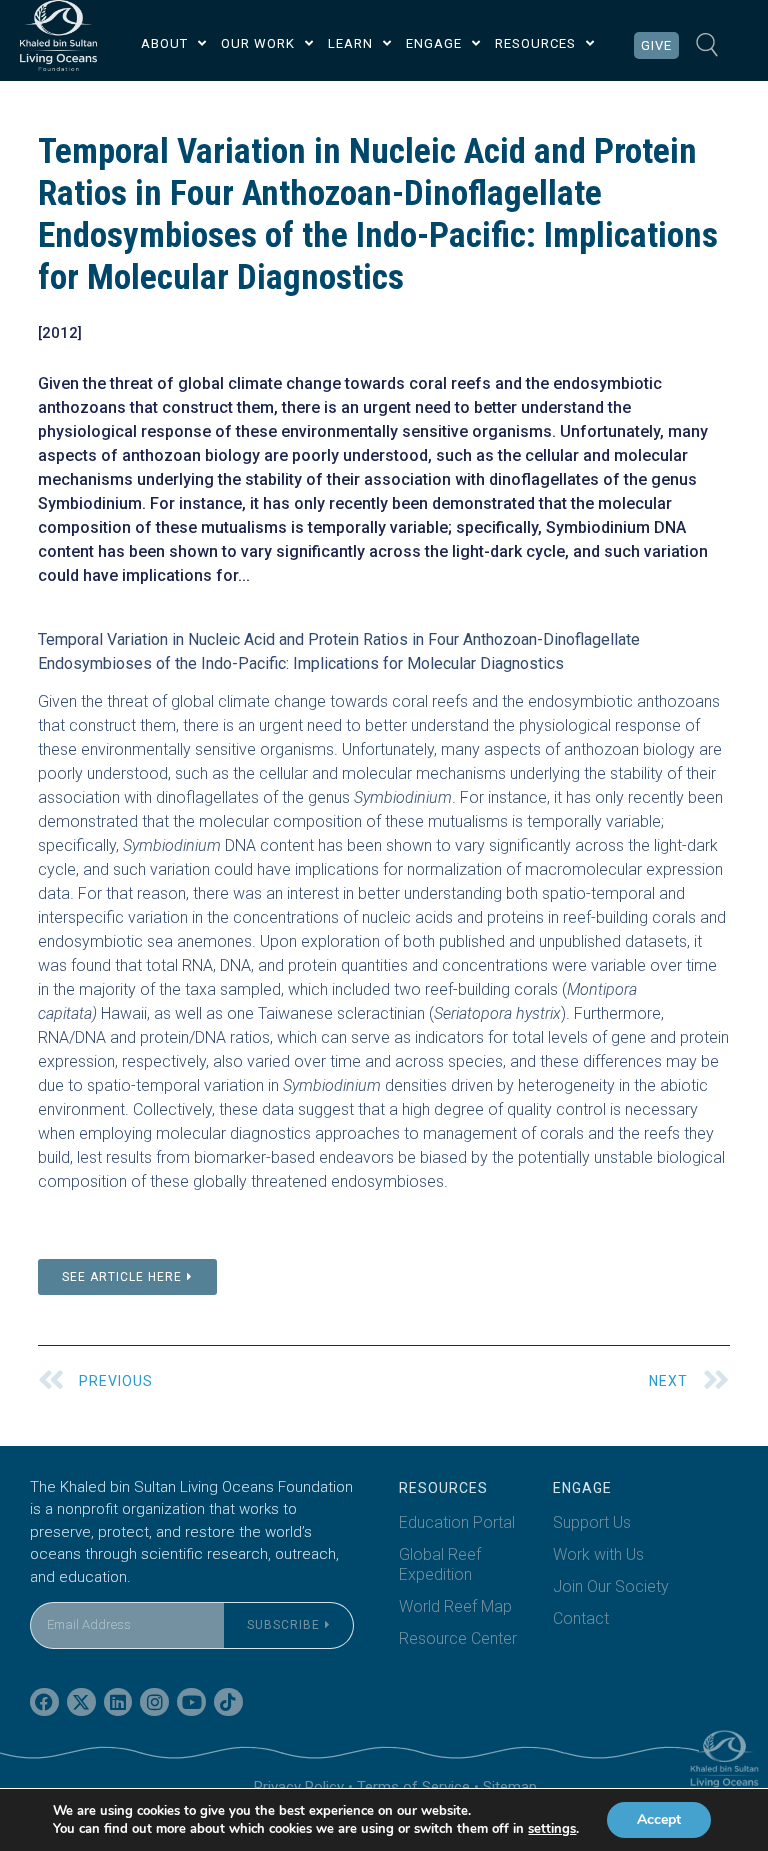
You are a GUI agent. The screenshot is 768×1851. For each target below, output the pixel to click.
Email (49, 1589)
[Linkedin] (118, 1702)
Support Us (592, 1522)
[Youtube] (191, 1702)
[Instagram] (154, 1702)
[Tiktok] (228, 1702)
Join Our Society (611, 1586)
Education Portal (457, 1522)
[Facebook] (44, 1702)
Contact (581, 1618)
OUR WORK (258, 43)
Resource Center (458, 1638)
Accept (659, 1819)
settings (552, 1829)
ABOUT (164, 43)
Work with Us (598, 1554)
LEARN (350, 43)
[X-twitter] (81, 1702)
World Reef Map (455, 1606)
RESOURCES (535, 43)
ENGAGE (434, 43)
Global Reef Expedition (440, 1564)
